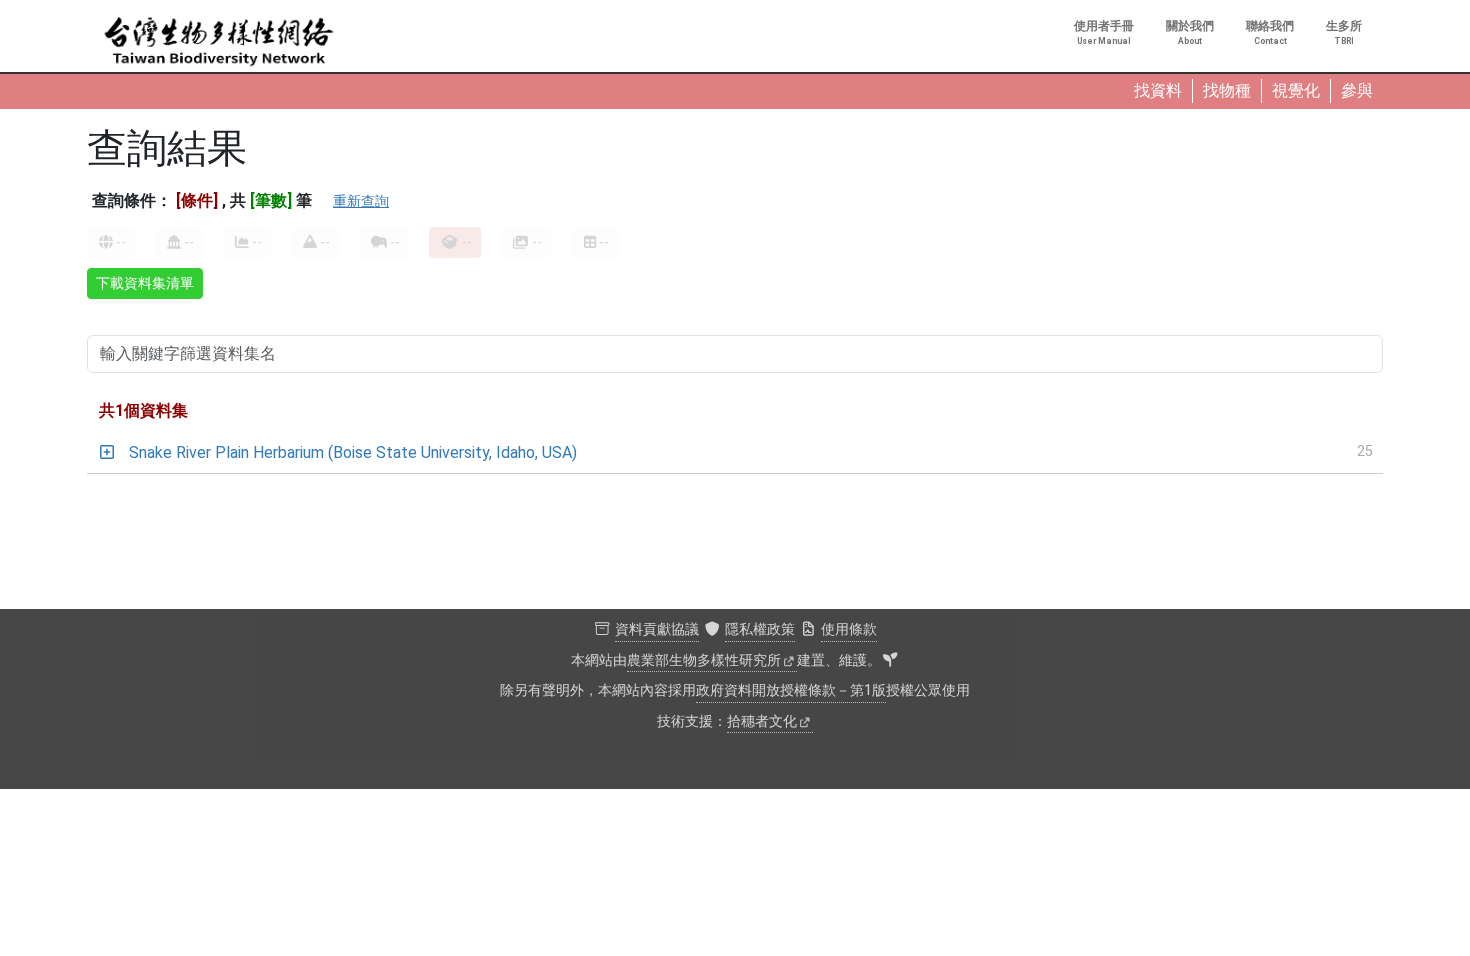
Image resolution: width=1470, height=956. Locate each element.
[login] (890, 661)
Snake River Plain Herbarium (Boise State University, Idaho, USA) (353, 452)
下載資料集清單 (145, 283)
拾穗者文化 (762, 721)
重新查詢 (361, 201)
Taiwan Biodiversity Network (219, 42)
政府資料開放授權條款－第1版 (791, 690)
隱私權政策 (760, 629)
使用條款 (849, 629)
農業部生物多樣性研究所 (704, 660)
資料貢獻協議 (657, 629)
